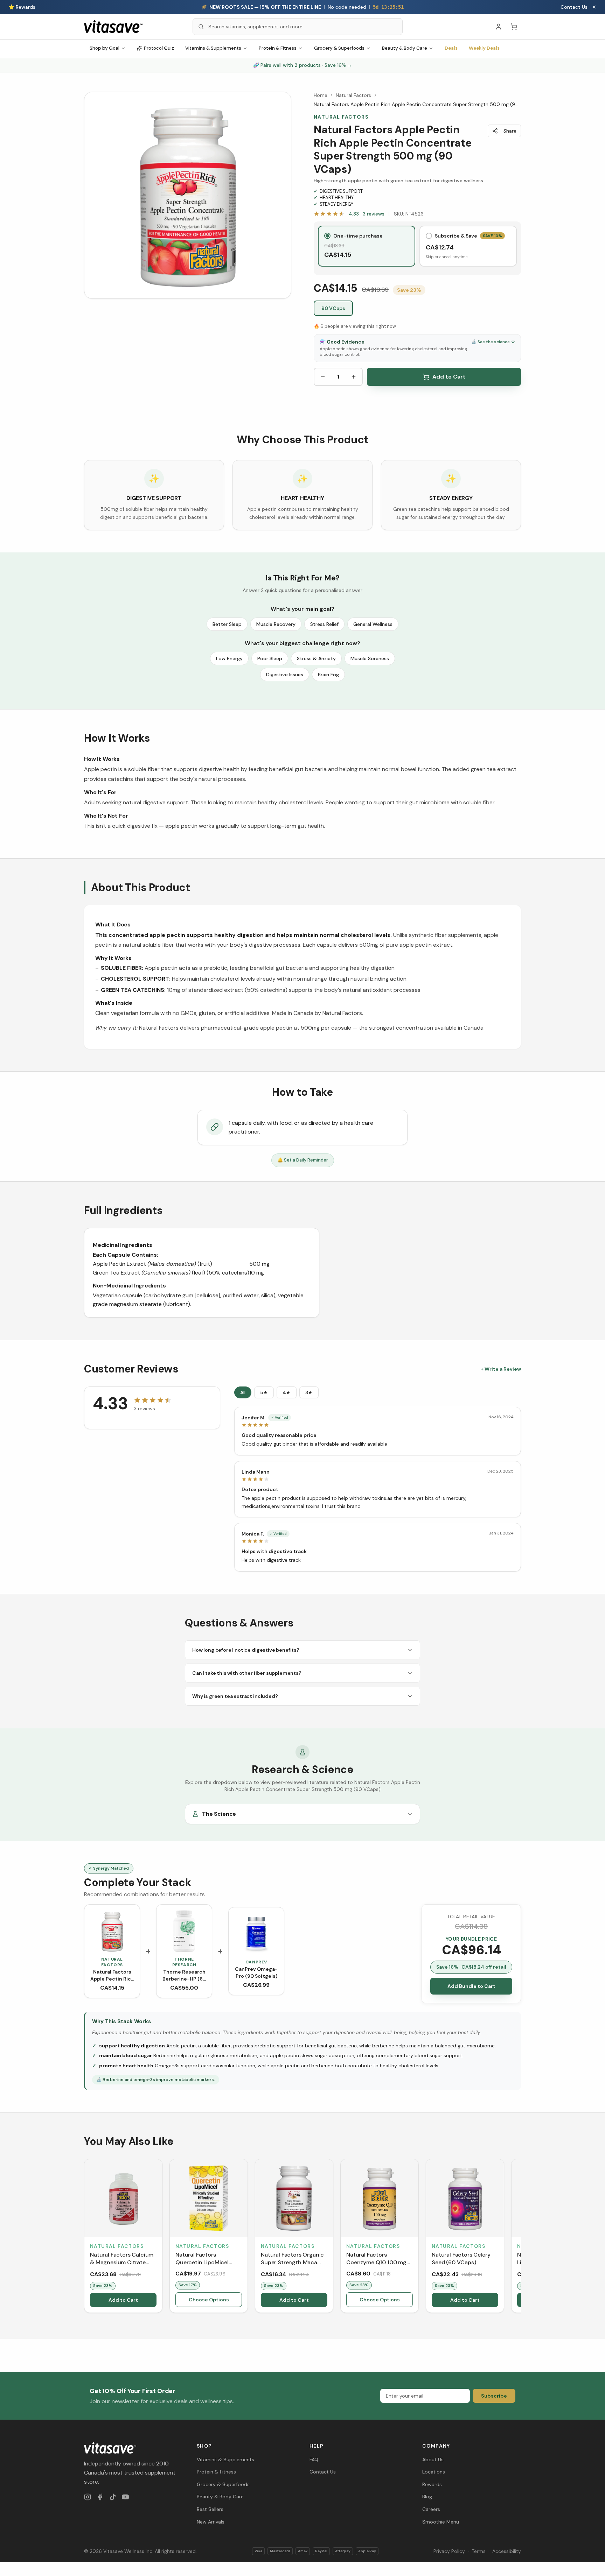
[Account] (499, 27)
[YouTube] (125, 2497)
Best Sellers (210, 2509)
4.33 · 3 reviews (367, 214)
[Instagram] (88, 2497)
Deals (451, 48)
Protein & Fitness (278, 48)
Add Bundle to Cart (471, 1986)
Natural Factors (353, 95)
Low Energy (229, 658)
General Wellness (373, 624)
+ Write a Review (501, 1369)
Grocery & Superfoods (339, 48)
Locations (434, 2472)
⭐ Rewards (22, 7)
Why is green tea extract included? (235, 1696)
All (243, 1392)
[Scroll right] (520, 2237)
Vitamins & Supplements (213, 48)
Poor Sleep (270, 658)
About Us (433, 2459)
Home (321, 95)
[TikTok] (113, 2497)
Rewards (432, 2484)
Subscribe (494, 2396)
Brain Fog (328, 675)
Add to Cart (449, 377)
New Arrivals (211, 2522)
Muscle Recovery (276, 624)
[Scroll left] (85, 2237)
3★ (309, 1392)
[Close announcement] (594, 7)
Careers (431, 2509)
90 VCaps (333, 308)
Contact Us (574, 7)
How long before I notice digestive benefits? (246, 1650)
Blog (427, 2497)
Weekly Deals (484, 48)
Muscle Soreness (370, 658)
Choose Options (209, 2300)
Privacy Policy (449, 2551)
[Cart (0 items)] (514, 27)
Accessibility (507, 2551)
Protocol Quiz (159, 48)
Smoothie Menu (441, 2522)
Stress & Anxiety (316, 658)
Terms (479, 2551)
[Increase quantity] (354, 377)
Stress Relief (324, 624)
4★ (287, 1392)
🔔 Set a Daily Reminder (303, 1160)
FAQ (314, 2459)
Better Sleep (227, 624)
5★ (264, 1392)
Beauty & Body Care (405, 48)
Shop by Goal (105, 48)
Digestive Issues (285, 675)
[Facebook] (100, 2497)
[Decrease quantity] (323, 377)
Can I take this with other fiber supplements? (247, 1673)
